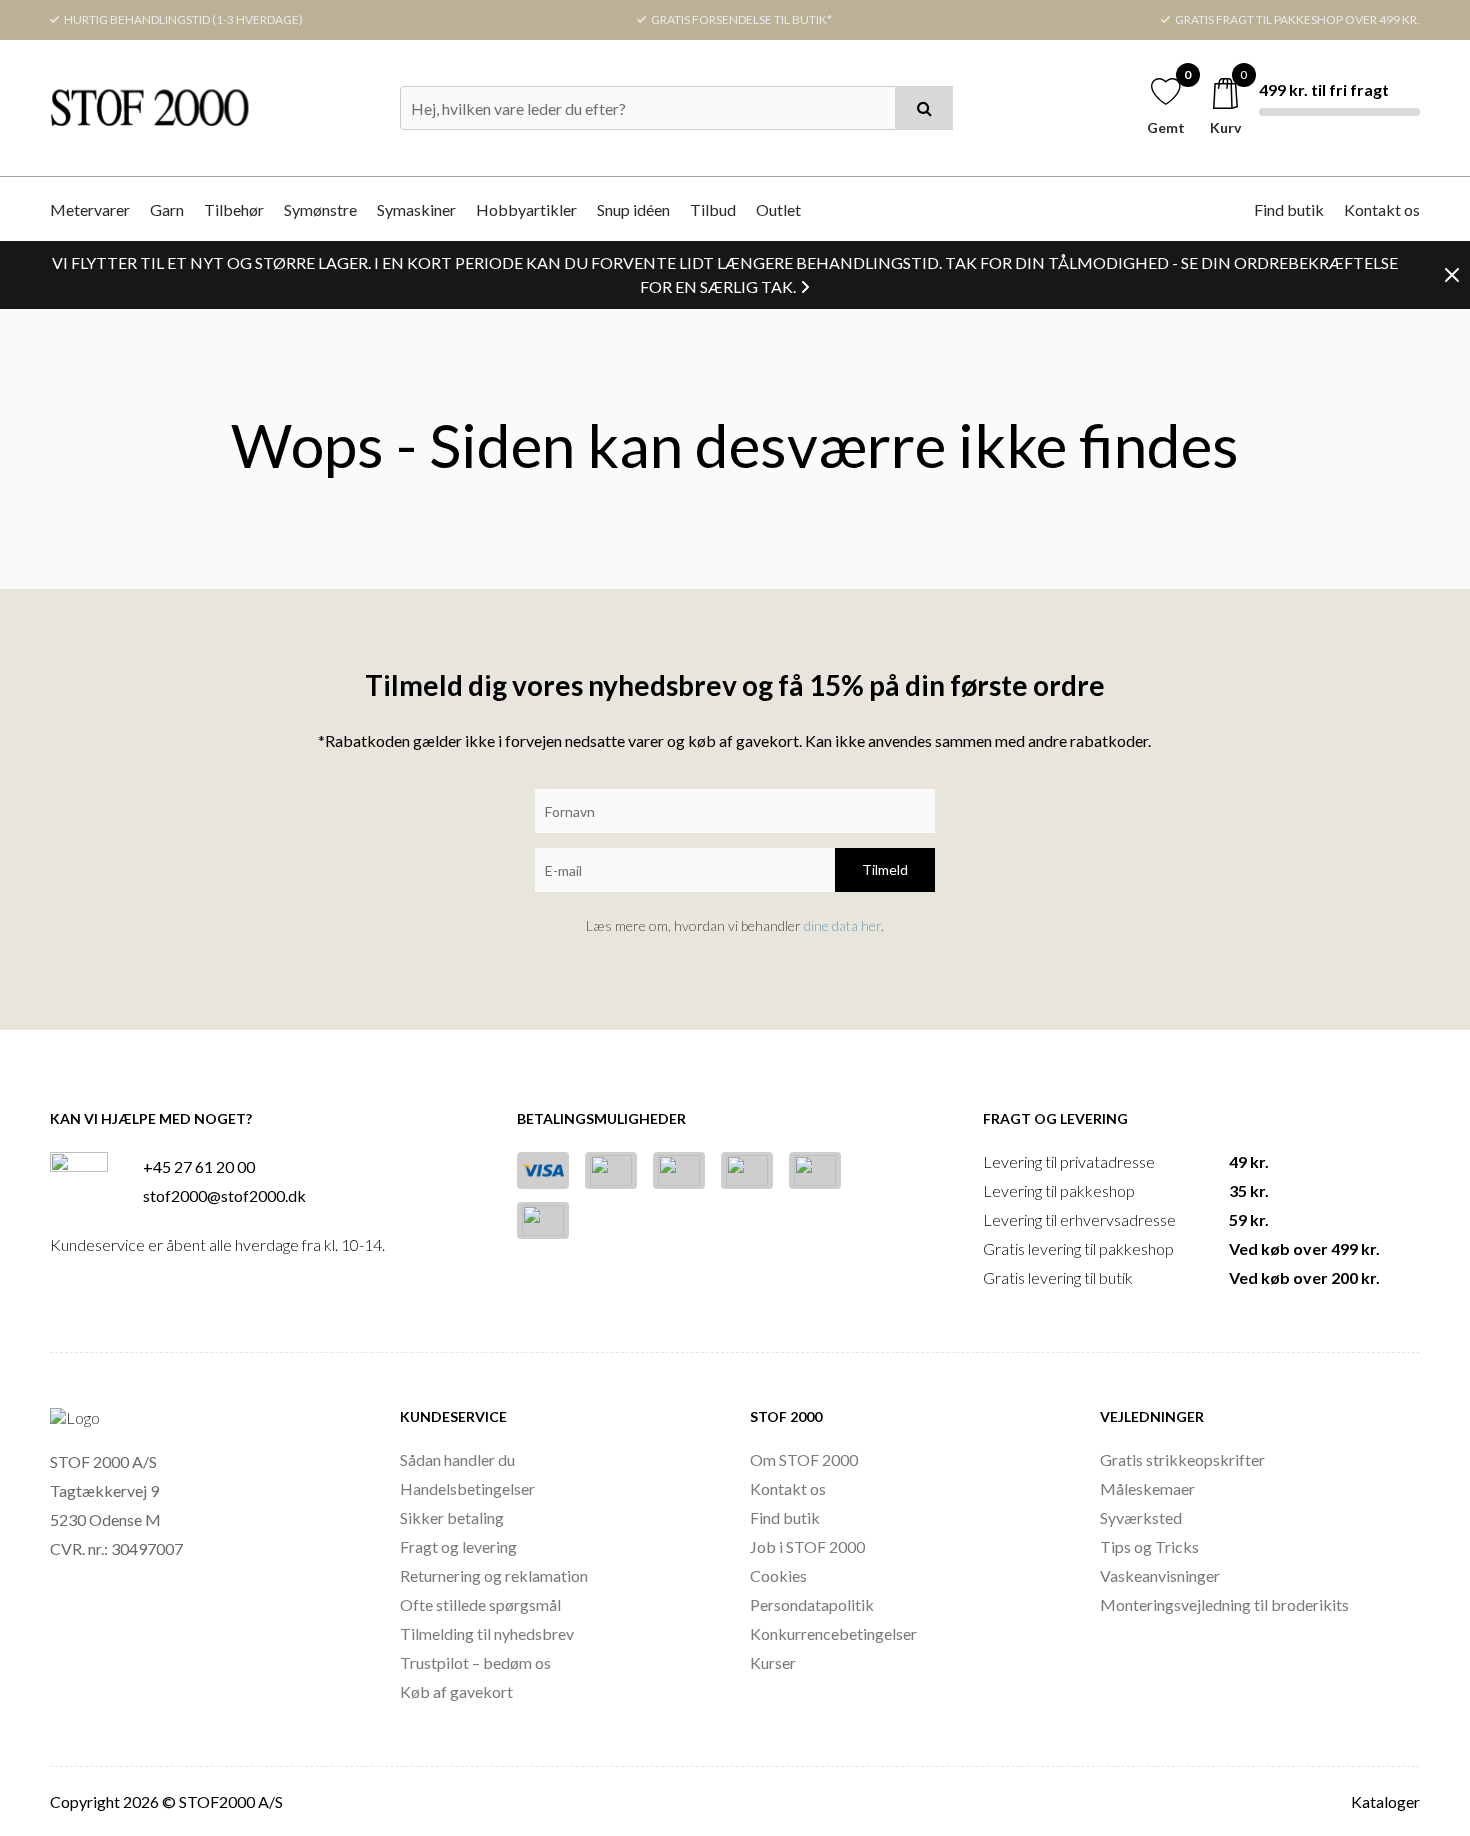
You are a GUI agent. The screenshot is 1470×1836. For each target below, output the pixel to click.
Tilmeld (885, 869)
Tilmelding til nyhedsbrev (487, 1633)
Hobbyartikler (526, 209)
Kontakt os (1382, 209)
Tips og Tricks (1149, 1546)
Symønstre (320, 209)
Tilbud (713, 209)
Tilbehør (234, 209)
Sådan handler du (457, 1459)
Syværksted (1141, 1517)
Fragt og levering (458, 1546)
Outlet (778, 209)
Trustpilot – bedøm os (475, 1662)
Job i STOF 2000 (807, 1546)
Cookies (778, 1575)
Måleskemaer (1147, 1488)
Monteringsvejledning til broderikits (1224, 1604)
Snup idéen (633, 209)
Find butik (1289, 209)
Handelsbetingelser (467, 1488)
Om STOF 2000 (804, 1459)
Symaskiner (416, 209)
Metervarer (90, 209)
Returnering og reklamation (494, 1575)
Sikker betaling (452, 1517)
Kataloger (1385, 1801)
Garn (167, 209)
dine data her (842, 925)
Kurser (773, 1662)
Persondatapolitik (812, 1604)
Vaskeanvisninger (1160, 1575)
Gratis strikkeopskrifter (1182, 1459)
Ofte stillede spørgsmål (480, 1604)
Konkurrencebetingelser (833, 1633)
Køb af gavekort (456, 1691)
